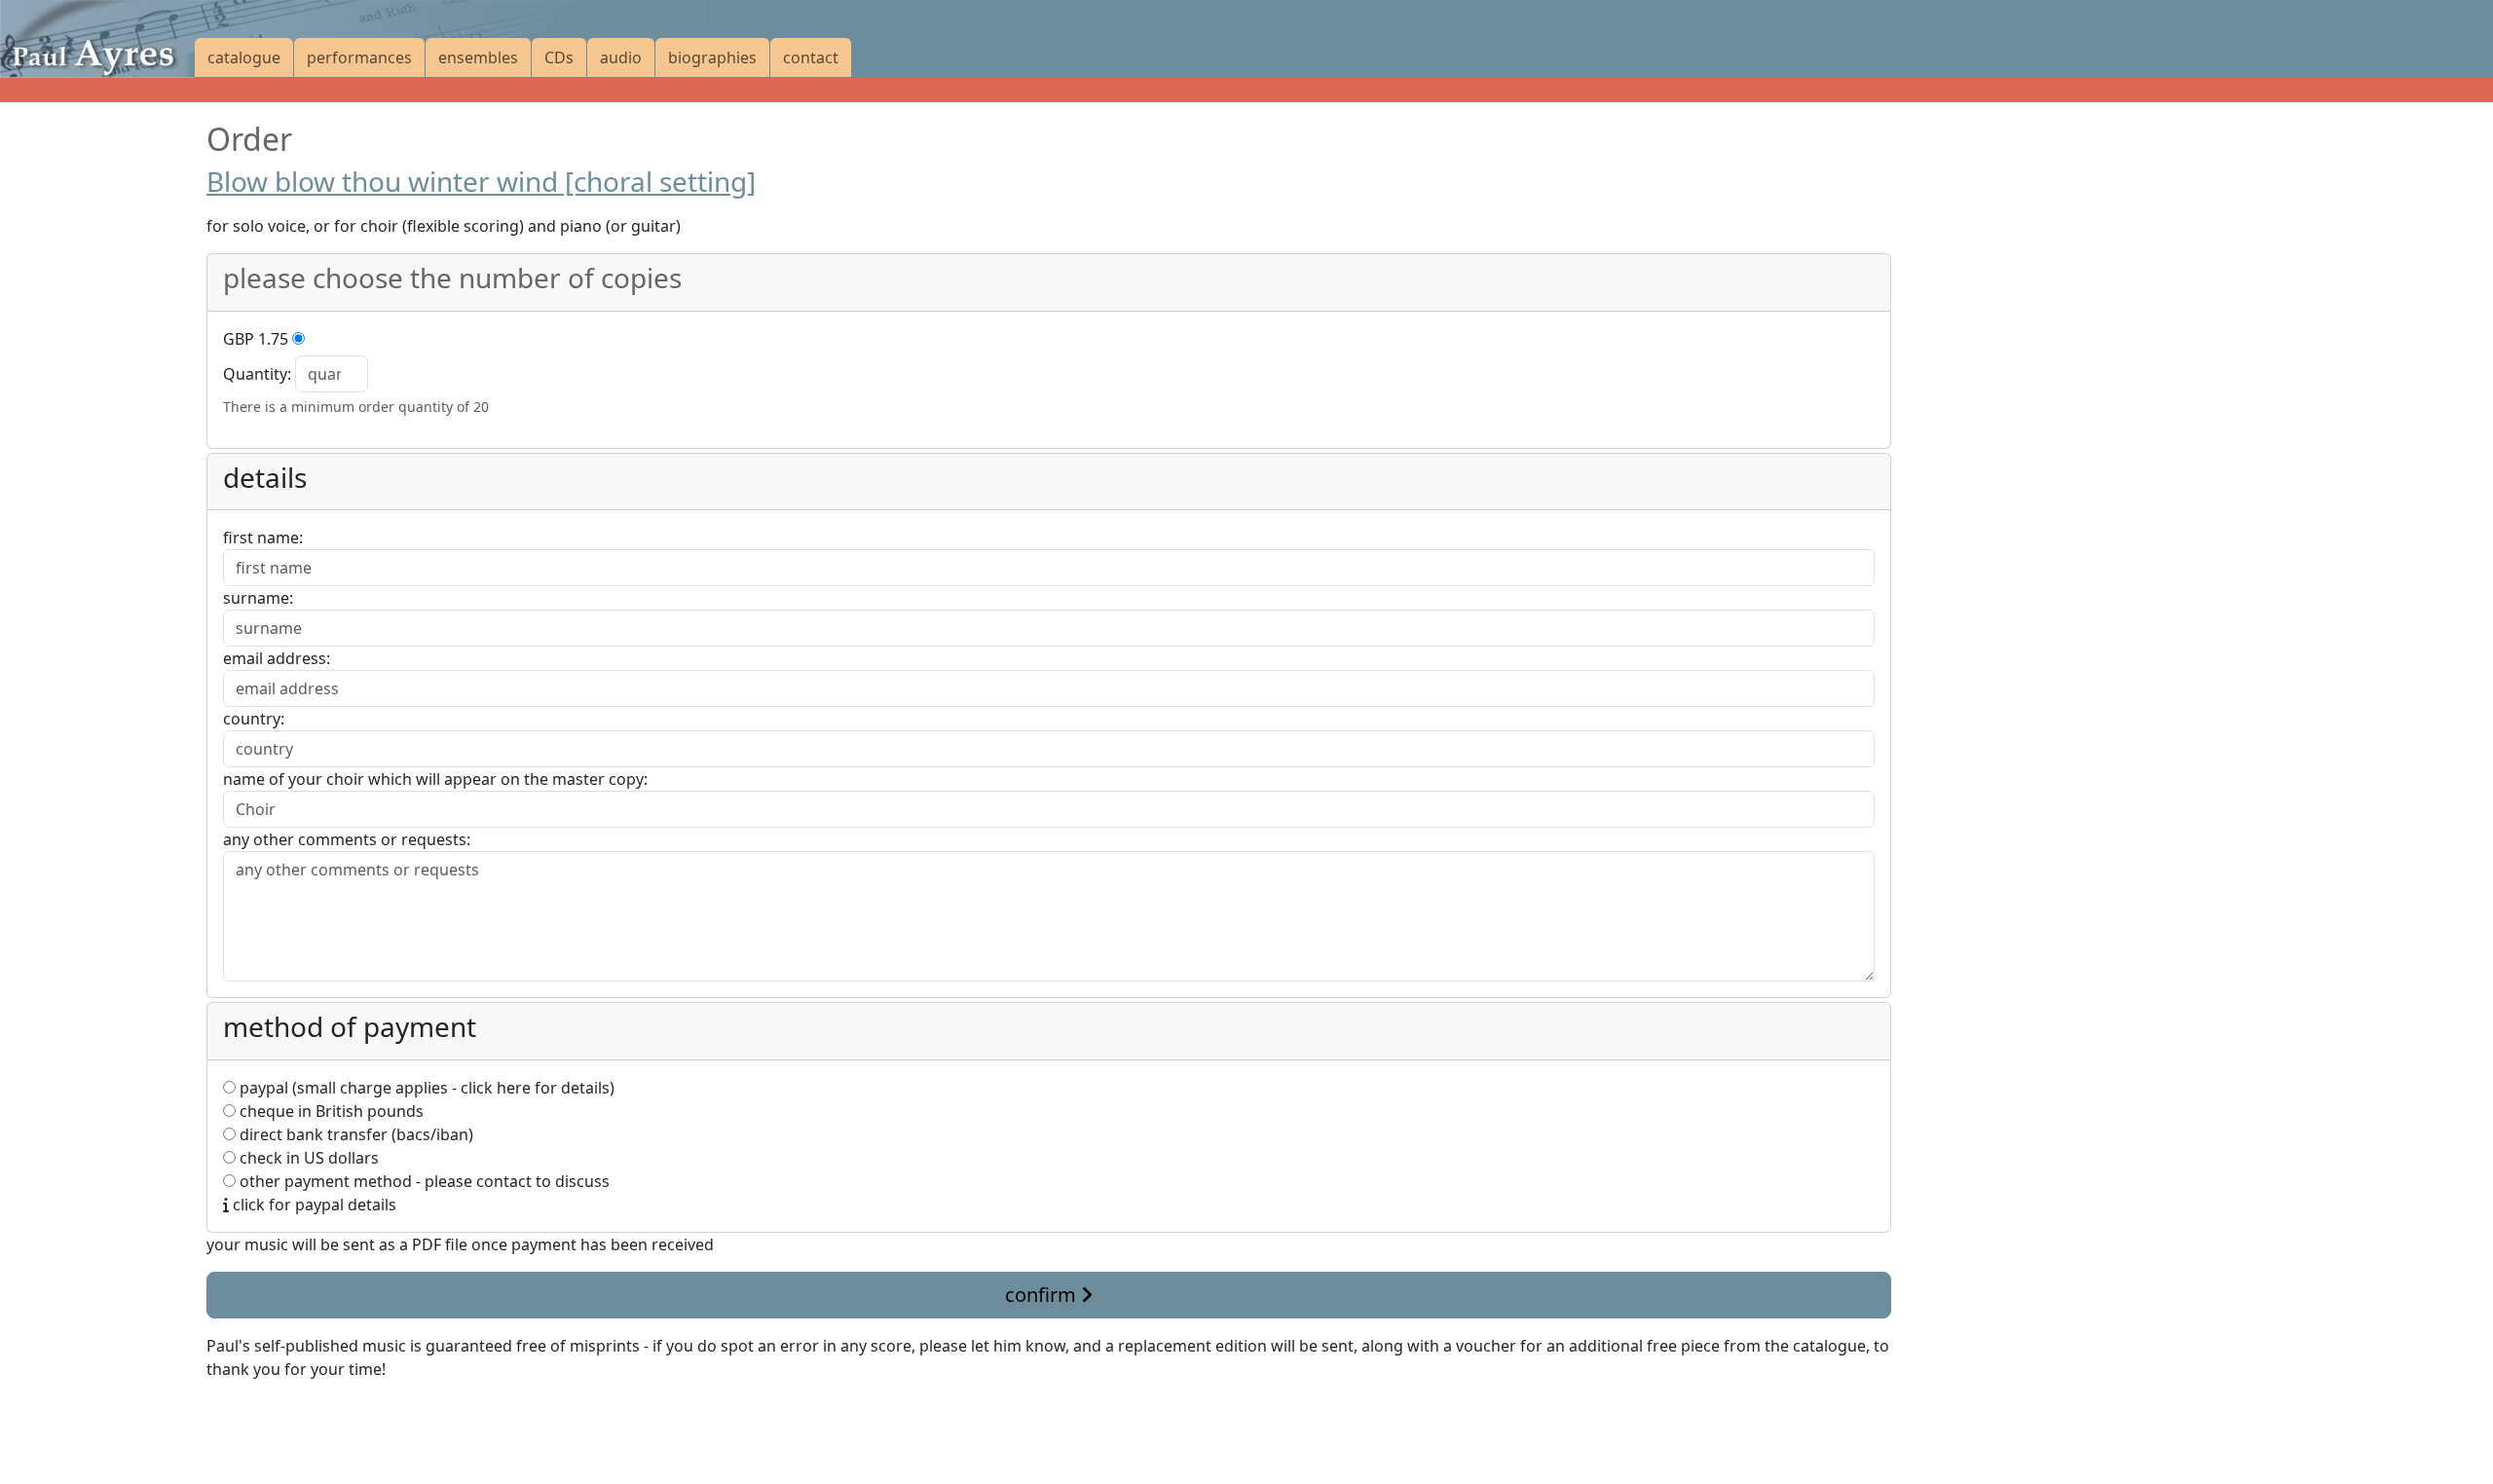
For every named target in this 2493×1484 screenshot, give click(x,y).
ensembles (478, 57)
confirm (1043, 1295)
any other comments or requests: (347, 839)
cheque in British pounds (330, 1111)
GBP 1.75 (256, 339)
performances (359, 57)
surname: (258, 598)
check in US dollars (307, 1158)
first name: (263, 538)
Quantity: (257, 374)
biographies (712, 57)
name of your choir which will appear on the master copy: (435, 779)
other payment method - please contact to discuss (423, 1181)
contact (811, 57)
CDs (559, 57)
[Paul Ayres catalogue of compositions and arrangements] (97, 39)
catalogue (244, 57)
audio (621, 57)
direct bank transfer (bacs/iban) (354, 1134)
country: (254, 719)
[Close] (218, 1416)
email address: (277, 658)
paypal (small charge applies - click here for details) (425, 1088)
